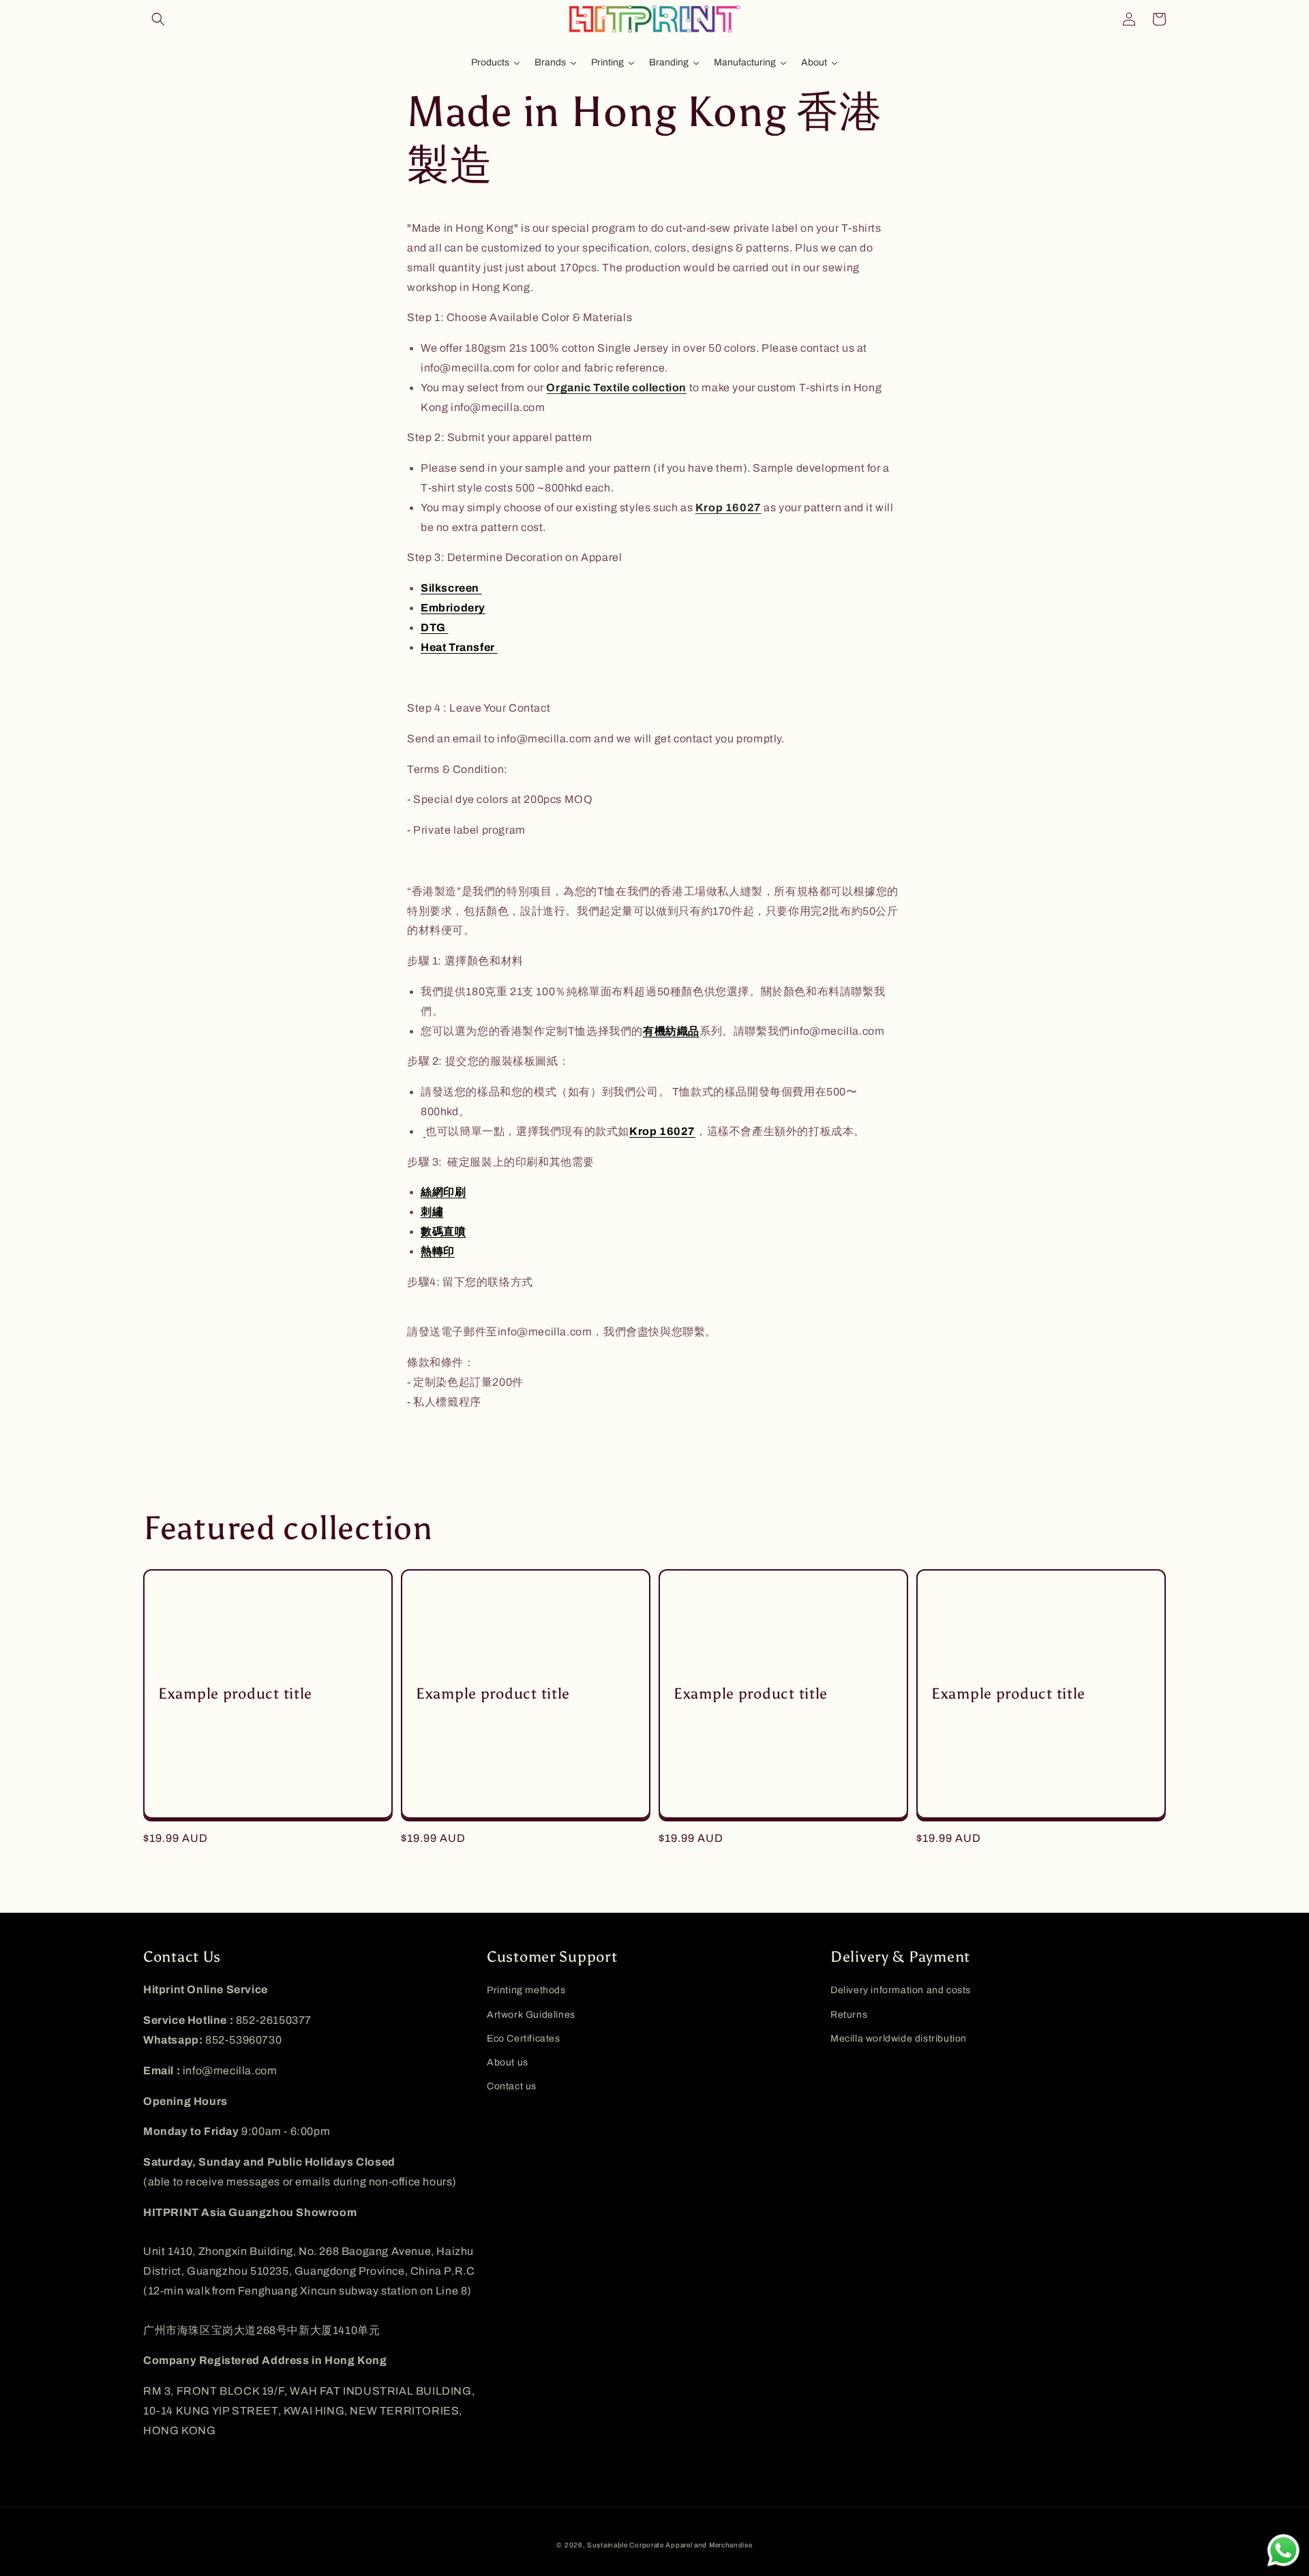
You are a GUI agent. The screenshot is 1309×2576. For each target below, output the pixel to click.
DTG (434, 627)
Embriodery (453, 608)
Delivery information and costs (901, 1990)
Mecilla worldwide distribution (899, 2039)
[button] (158, 19)
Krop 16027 (728, 507)
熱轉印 (438, 1251)
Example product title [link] (235, 1694)
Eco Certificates (524, 2039)
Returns (849, 2015)
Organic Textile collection (616, 388)
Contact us (512, 2086)
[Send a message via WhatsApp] (1283, 2550)
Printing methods (526, 1990)
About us (508, 2062)
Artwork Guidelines (531, 2015)
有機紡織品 (671, 1031)
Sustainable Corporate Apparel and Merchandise (670, 2545)
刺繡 (432, 1212)
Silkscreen (451, 588)
